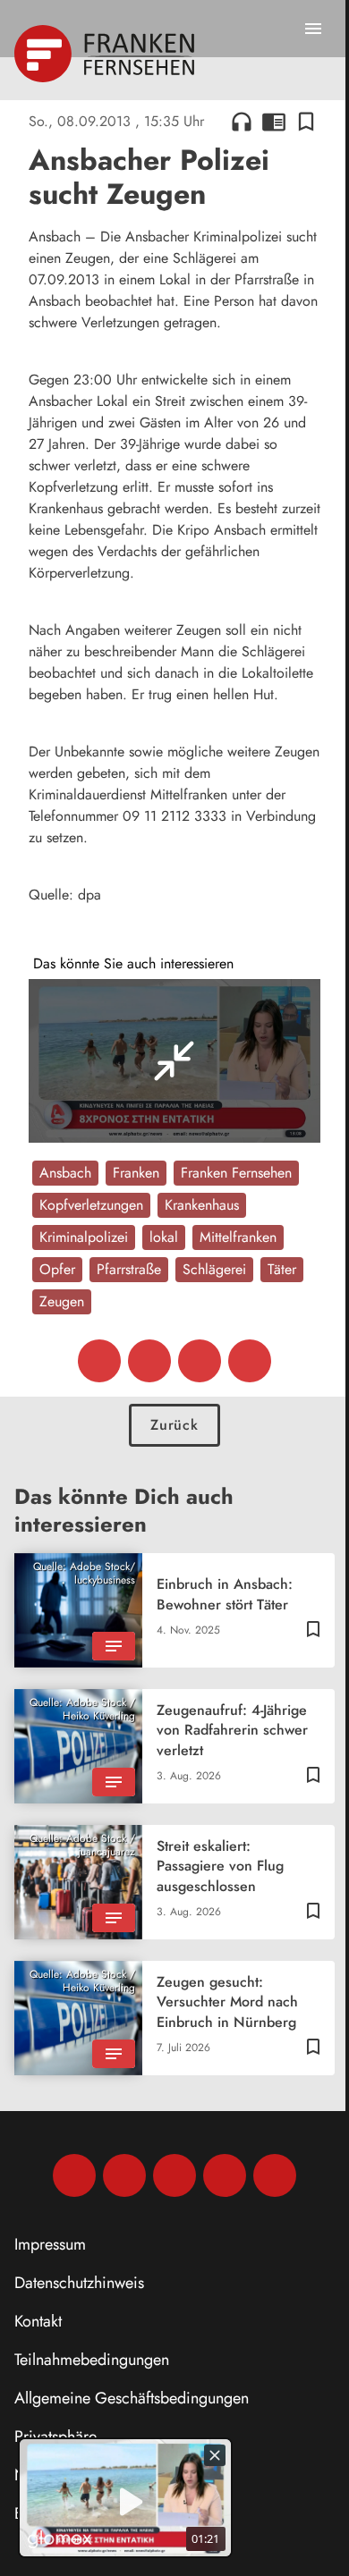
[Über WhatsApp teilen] (200, 1361)
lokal (164, 1237)
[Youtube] (174, 2175)
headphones (242, 122)
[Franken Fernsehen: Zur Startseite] (106, 54)
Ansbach (65, 1173)
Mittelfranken (238, 1237)
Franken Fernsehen (236, 1173)
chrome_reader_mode (274, 122)
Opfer (57, 1269)
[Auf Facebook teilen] (99, 1361)
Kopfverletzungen (91, 1205)
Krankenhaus (202, 1205)
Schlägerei (214, 1269)
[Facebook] (74, 2175)
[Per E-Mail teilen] (250, 1361)
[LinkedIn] (225, 2175)
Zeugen (62, 1301)
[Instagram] (124, 2175)
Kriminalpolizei (84, 1237)
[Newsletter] (275, 2175)
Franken (136, 1173)
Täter (282, 1269)
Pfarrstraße (129, 1269)
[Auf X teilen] (149, 1361)
